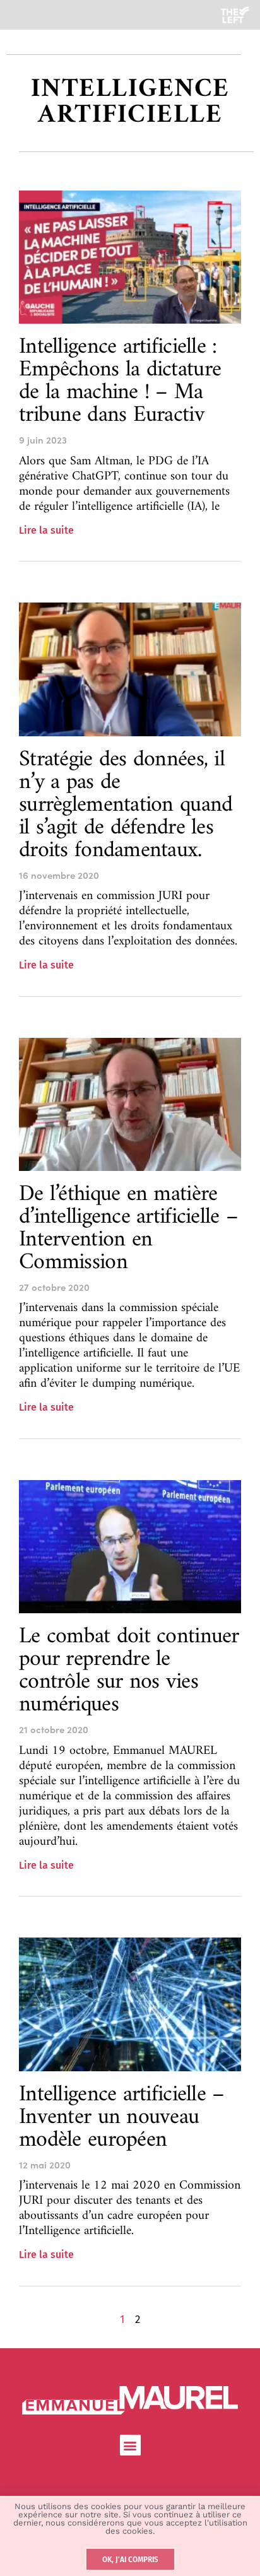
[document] (130, 1288)
